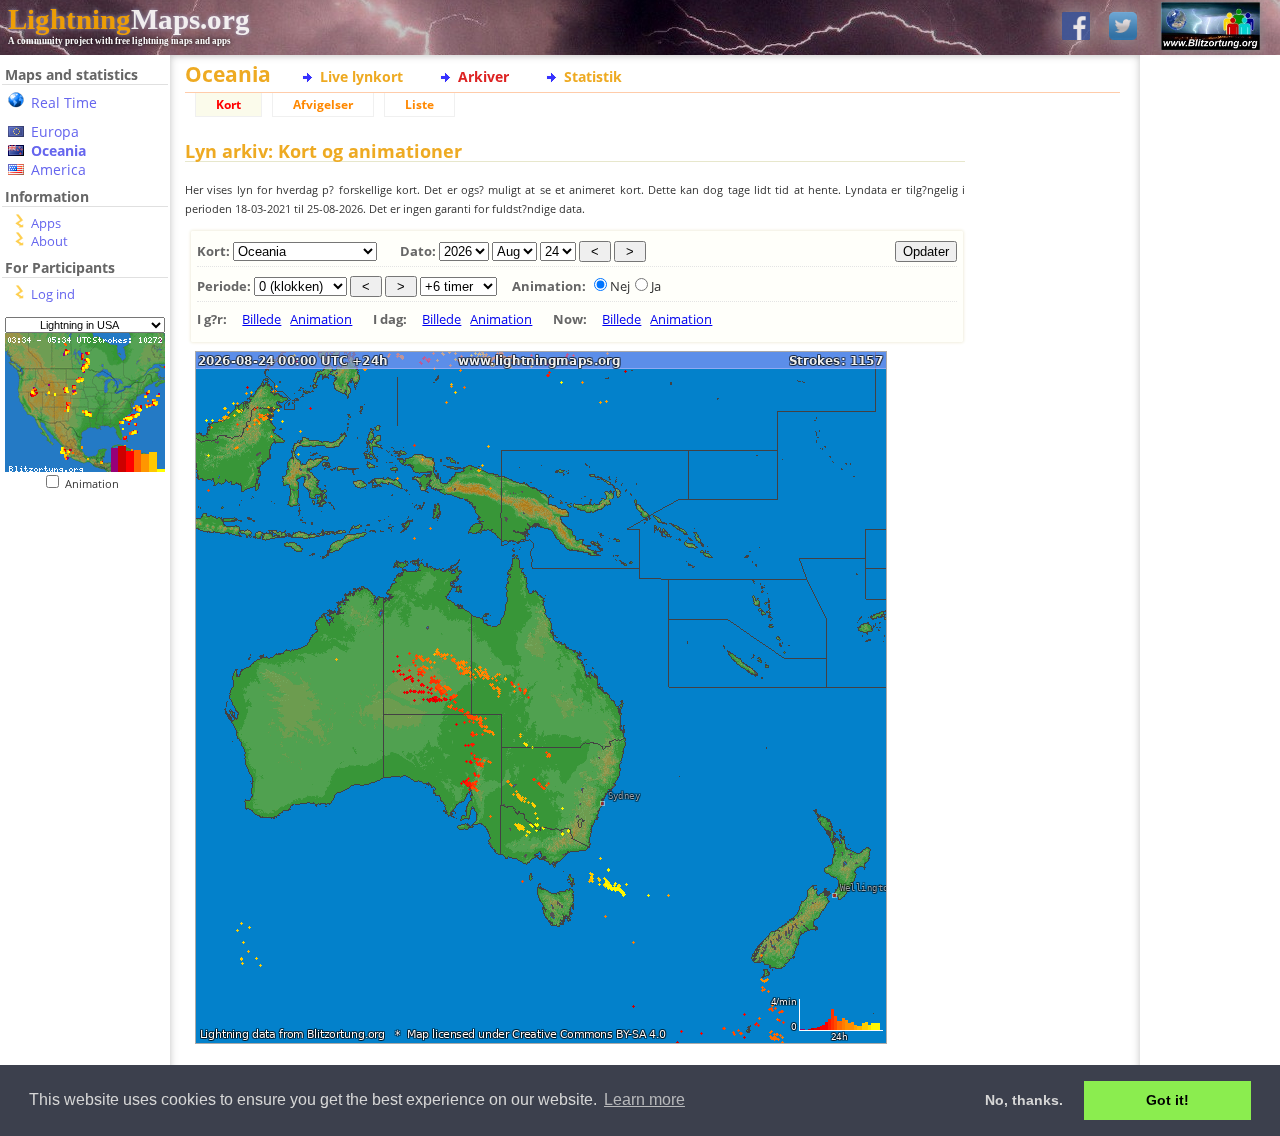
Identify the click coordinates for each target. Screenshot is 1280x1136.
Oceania (58, 150)
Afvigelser (323, 104)
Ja (656, 286)
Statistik (593, 76)
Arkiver (483, 76)
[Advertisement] (77, 613)
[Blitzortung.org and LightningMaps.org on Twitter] (1123, 27)
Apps (46, 223)
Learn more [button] (644, 1099)
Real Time (64, 102)
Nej (620, 286)
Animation (96, 483)
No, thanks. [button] (1024, 1100)
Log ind (53, 294)
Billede (261, 319)
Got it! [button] (1167, 1100)
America (58, 169)
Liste (419, 104)
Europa (55, 131)
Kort (228, 104)
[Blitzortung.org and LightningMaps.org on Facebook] (1076, 27)
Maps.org (129, 19)
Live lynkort (361, 76)
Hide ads (1210, 689)
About (49, 241)
